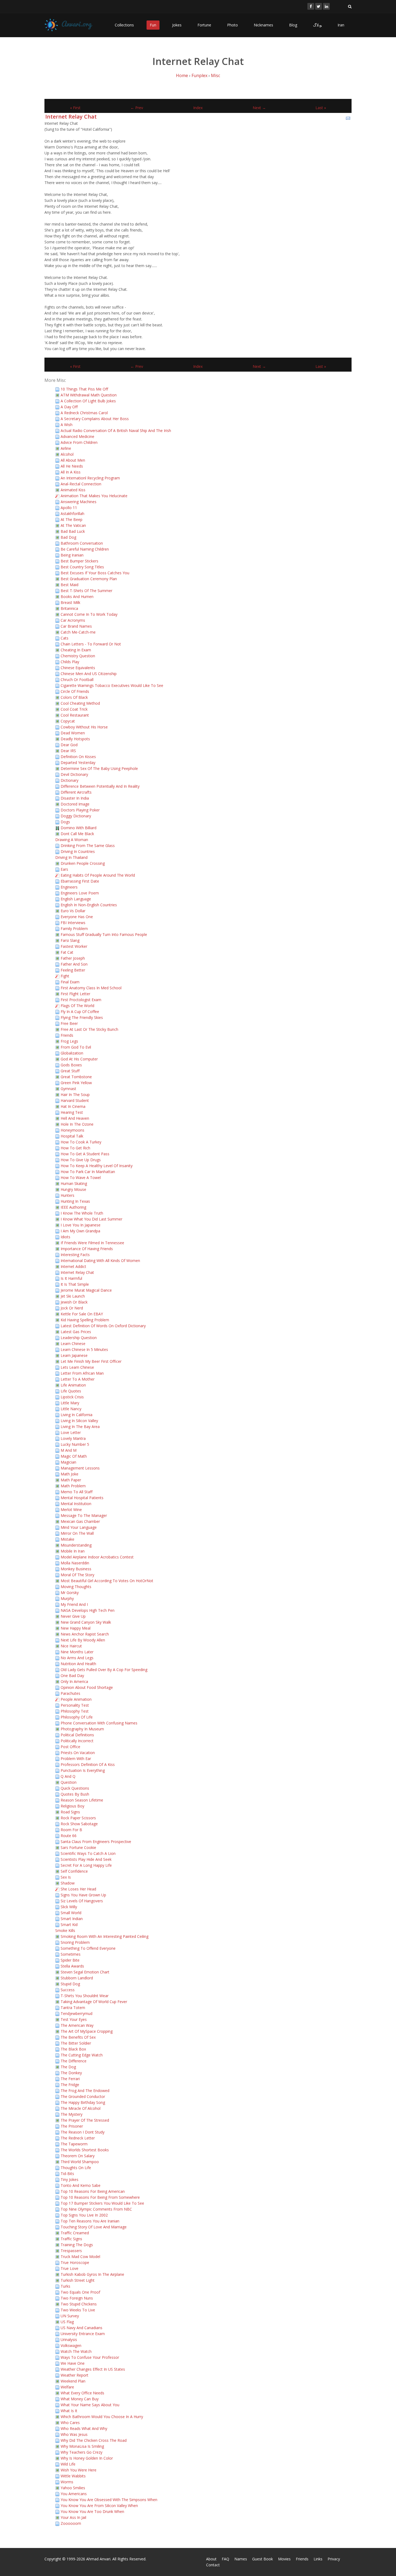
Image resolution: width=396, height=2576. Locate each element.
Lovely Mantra (73, 1438)
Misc (216, 75)
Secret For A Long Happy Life (86, 1865)
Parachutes (70, 1693)
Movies (284, 2559)
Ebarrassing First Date (80, 881)
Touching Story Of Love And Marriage (94, 2227)
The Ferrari (70, 2079)
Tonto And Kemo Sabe (81, 2185)
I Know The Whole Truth (82, 1213)
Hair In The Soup (75, 1095)
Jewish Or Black (74, 1302)
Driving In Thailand (71, 857)
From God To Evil (76, 1047)
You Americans (74, 2494)
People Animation (76, 1699)
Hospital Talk (72, 1136)
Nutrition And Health (78, 1664)
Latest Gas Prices (76, 1332)
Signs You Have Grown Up (83, 1895)
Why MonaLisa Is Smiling (82, 2446)
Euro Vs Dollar (73, 911)
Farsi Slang (70, 940)
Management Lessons (80, 1468)
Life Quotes (71, 1391)
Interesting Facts (75, 1255)
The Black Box (73, 2049)
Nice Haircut (71, 1646)
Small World (71, 1913)
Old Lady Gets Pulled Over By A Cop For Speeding (104, 1670)
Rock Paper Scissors (78, 1818)
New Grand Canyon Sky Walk (86, 1622)
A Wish (67, 425)
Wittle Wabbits (73, 2476)
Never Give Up (73, 1616)
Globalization (72, 1053)
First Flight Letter (75, 994)
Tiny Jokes (70, 2179)
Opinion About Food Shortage (87, 1687)
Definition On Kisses (78, 757)
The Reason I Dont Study (83, 2132)
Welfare (67, 2387)
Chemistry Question (78, 656)
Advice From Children (79, 442)
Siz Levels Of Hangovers (82, 1901)
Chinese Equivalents (78, 668)
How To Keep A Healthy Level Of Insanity (97, 1166)
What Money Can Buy (80, 2399)
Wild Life (68, 2464)
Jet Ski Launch (73, 1296)
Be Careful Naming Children (85, 549)
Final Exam (70, 982)
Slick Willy (69, 1907)
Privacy (334, 2559)
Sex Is (66, 1877)
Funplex (199, 75)
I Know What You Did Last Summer (91, 1219)
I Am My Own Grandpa (80, 1231)
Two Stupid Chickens (79, 2304)
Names (241, 2559)
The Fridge (70, 2085)
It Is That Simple (75, 1284)
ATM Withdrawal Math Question (89, 395)
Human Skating (74, 1183)
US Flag (67, 2322)
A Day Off (69, 407)
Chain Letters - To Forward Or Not (91, 644)
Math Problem (73, 1486)
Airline (66, 448)
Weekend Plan (73, 2381)
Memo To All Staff (77, 1492)
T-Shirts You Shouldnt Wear (85, 1996)
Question (69, 1782)
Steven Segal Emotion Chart (85, 1972)
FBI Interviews (73, 923)
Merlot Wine (71, 1510)
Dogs (65, 822)
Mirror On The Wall (77, 1533)
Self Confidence (74, 1871)
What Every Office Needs (82, 2393)
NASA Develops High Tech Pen (88, 1610)
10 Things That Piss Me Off (84, 389)
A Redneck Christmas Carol (84, 413)
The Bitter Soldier (76, 2043)
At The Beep (72, 519)
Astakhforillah (72, 514)
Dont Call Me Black (77, 834)
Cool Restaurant (75, 715)
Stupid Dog (70, 1984)
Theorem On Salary (78, 2156)
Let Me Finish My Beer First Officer (91, 1361)
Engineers (69, 887)
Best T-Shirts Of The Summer (86, 591)
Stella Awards (72, 1966)
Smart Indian (72, 1919)
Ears (64, 869)
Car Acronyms (73, 620)
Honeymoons (72, 1130)
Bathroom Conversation (82, 543)
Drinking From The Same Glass (88, 846)
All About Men (73, 460)
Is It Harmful (71, 1278)
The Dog (68, 2067)
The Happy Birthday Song (83, 2102)
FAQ (225, 2559)
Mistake (67, 1539)
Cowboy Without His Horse (84, 727)
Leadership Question (79, 1338)
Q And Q (68, 1776)
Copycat (68, 721)
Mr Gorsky (70, 1593)
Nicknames (263, 25)
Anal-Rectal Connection (81, 484)
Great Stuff (70, 1071)
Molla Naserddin (75, 1563)
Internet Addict (73, 1266)
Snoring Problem (75, 1942)
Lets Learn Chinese (77, 1367)
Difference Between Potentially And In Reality (100, 786)
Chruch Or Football (77, 680)
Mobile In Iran (73, 1551)
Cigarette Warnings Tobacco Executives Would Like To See (112, 685)
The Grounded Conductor (83, 2096)
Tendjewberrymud (77, 2013)
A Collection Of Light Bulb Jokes (88, 401)
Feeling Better (73, 970)
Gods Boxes (71, 1065)
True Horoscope (75, 2262)
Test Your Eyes (74, 2019)
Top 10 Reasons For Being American (93, 2191)
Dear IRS (68, 751)
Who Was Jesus (74, 2434)
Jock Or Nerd (72, 1308)
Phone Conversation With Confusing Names (99, 1723)
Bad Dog (68, 537)
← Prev (137, 108)
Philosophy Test (75, 1711)
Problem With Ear (76, 1759)
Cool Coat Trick (74, 709)
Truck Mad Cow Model (80, 2257)
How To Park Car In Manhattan (88, 1172)
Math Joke (70, 1474)
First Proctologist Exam (81, 1000)
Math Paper (71, 1480)
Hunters (67, 1195)
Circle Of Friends (75, 691)
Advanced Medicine (77, 436)
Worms (67, 2482)
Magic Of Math (74, 1456)
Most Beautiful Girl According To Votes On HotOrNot (107, 1581)
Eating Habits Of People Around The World (98, 875)
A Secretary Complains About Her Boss (95, 419)
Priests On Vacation (78, 1753)
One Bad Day (72, 1676)
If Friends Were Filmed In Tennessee (92, 1243)
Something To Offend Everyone (88, 1948)
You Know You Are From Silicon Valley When (99, 2506)
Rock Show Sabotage (79, 1824)
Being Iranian (72, 555)
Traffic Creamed (75, 2233)
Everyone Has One (77, 917)
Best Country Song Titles (82, 567)
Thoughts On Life (76, 2168)
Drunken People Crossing (83, 863)
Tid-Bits (67, 2174)
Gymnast (68, 1089)
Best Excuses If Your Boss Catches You (95, 573)
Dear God (69, 745)
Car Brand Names (76, 626)
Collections (124, 25)
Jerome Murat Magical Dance (86, 1290)
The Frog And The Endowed (85, 2091)
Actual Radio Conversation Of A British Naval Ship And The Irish (116, 431)
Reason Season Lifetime (82, 1800)
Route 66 (69, 1836)
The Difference (74, 2061)
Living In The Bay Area (80, 1427)
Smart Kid (69, 1925)
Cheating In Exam (76, 650)
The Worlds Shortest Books (85, 2150)
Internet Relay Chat (71, 117)
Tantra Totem (73, 2008)
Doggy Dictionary (76, 816)
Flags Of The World (77, 1006)
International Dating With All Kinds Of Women (100, 1261)
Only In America (74, 1681)
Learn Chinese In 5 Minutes (84, 1349)
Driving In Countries (78, 851)
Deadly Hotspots (75, 739)
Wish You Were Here (79, 2470)
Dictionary (70, 780)
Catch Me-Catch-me (78, 632)
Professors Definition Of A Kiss (88, 1764)
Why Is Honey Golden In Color (87, 2458)
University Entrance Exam (83, 2334)
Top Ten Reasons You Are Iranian (90, 2221)
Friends (67, 1035)
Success (68, 1990)
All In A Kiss (71, 472)
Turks (65, 2286)
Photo (232, 25)
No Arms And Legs (77, 1658)
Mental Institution (76, 1504)
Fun (153, 25)
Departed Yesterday (78, 763)
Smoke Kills (65, 1930)
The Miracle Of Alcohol (81, 2108)
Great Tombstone (76, 1077)
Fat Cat (67, 952)
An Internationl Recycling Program (90, 478)
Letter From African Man (82, 1373)
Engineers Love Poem (80, 893)
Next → (259, 108)
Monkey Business (76, 1569)
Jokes (177, 25)
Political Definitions (77, 1735)
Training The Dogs (77, 2245)
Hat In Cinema (73, 1106)
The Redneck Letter (78, 2138)
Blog (293, 25)
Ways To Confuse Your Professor (90, 2357)
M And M (69, 1450)
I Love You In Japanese (81, 1225)
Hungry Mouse (73, 1189)
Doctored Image (75, 804)
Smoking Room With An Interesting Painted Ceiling (105, 1936)
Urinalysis (69, 2340)
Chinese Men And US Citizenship (89, 674)
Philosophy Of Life (77, 1717)
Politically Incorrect (77, 1741)
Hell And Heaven (75, 1118)
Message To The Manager (84, 1515)
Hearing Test (72, 1112)
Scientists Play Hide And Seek (86, 1859)
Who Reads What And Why (84, 2428)
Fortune (204, 25)
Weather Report (74, 2375)
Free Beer (69, 1023)
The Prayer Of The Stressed (85, 2120)
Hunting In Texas (75, 1201)
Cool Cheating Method (80, 703)
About (211, 2559)
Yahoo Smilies (73, 2488)
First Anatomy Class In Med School (91, 988)
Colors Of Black (74, 697)
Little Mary (70, 1403)
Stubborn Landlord (77, 1978)
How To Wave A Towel (81, 1178)
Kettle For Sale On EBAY (82, 1314)
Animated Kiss (73, 490)
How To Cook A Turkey (81, 1142)
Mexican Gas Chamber (80, 1521)
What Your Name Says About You (90, 2405)
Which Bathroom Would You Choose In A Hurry (102, 2417)
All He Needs (72, 466)
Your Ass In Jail (73, 2517)
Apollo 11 (69, 508)
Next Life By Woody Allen (83, 1640)
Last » (321, 108)
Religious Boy (72, 1806)
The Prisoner (72, 2126)
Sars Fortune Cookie (78, 1847)
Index (198, 108)
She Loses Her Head (78, 1889)
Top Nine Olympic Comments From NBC (96, 2209)
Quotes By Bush (75, 1794)
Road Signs (70, 1812)
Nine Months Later (77, 1652)
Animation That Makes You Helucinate (94, 496)
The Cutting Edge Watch (82, 2055)
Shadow (68, 1883)
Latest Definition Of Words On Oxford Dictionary (103, 1326)
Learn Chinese (73, 1344)
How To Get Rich (75, 1148)
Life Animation (73, 1385)
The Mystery (72, 2114)
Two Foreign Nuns (77, 2298)
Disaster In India (75, 798)
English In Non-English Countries (89, 905)
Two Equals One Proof (80, 2292)
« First (75, 108)
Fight (65, 976)
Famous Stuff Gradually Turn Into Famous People (104, 934)
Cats (65, 638)
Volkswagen (71, 2345)
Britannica (69, 608)
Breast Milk (70, 602)
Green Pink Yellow (76, 1083)
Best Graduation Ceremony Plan (89, 579)
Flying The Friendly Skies (82, 1017)
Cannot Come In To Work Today (89, 614)
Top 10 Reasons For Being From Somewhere (100, 2197)
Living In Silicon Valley (79, 1421)
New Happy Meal (76, 1628)
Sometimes (71, 1954)
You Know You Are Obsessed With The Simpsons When (109, 2500)
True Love (70, 2268)
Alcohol (67, 454)
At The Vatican (73, 525)
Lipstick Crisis (72, 1397)
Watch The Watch (76, 2351)
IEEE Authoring (73, 1207)
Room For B (71, 1830)
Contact (213, 2565)
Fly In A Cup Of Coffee (80, 1012)
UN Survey (70, 2316)
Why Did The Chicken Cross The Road (94, 2440)
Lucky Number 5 (75, 1444)
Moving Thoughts (76, 1587)
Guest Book (263, 2559)
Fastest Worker (74, 946)
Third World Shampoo (80, 2162)
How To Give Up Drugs (81, 1160)
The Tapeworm (74, 2144)
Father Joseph (73, 958)
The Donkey (71, 2073)
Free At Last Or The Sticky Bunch (89, 1029)
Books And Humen (77, 597)
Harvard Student (75, 1100)
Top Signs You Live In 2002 (84, 2215)
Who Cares (70, 2423)
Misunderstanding (76, 1545)
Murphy (67, 1598)
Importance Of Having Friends (87, 1249)
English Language (76, 899)
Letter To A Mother (78, 1379)
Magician (68, 1462)
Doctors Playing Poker (80, 810)
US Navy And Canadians (81, 2328)
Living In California (77, 1415)
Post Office (70, 1747)
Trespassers (71, 2251)
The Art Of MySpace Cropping (87, 2031)
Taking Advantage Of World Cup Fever (94, 2002)
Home (182, 75)
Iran (341, 25)
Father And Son (74, 964)
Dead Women (73, 733)
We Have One (73, 2363)
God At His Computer (79, 1059)
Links (318, 2559)
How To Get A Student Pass (85, 1154)
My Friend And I (74, 1604)
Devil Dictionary (74, 774)
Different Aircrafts (76, 792)
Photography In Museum (82, 1729)
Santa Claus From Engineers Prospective (96, 1842)
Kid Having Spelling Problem (85, 1320)
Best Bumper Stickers (79, 561)
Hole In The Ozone (77, 1124)
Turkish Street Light (78, 2280)
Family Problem (74, 929)
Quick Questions (75, 1788)
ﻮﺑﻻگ (317, 25)
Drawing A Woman (72, 840)
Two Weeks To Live (78, 2310)
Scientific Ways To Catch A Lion (88, 1853)
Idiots (65, 1237)
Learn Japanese (74, 1355)
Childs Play (70, 662)
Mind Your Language (79, 1527)
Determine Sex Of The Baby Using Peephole (99, 768)
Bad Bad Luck (73, 531)
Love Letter (71, 1432)
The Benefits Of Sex (78, 2037)
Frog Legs (69, 1041)
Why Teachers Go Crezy (81, 2452)
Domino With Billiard (79, 828)
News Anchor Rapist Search (85, 1634)
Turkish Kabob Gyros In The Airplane (92, 2274)
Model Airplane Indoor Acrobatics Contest (97, 1557)
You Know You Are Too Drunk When (92, 2511)
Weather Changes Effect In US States (93, 2369)
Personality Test (75, 1705)
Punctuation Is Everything (83, 1770)
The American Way (77, 2025)
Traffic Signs (71, 2239)
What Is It (69, 2411)
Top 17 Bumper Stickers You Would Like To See (102, 2203)
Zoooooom (71, 2523)
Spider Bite (70, 1960)
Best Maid (70, 585)
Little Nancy (71, 1409)
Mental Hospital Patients (82, 1498)
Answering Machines (79, 502)
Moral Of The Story (77, 1575)
